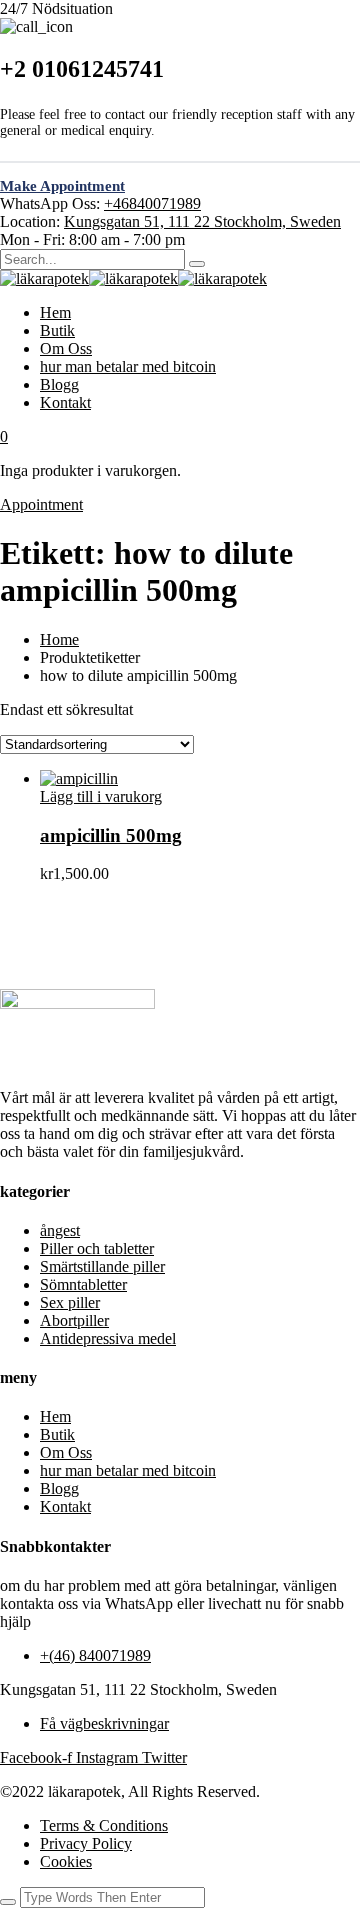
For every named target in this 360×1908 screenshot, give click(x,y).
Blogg (59, 384)
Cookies (66, 1861)
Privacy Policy (86, 1843)
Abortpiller (74, 1320)
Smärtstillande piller (102, 1266)
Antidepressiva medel (108, 1338)
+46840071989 (152, 203)
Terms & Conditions (104, 1825)
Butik (57, 330)
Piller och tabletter (97, 1248)
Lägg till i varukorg (101, 796)
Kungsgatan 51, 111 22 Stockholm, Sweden (202, 221)
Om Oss (66, 348)
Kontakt (65, 402)
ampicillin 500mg (111, 835)
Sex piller (70, 1302)
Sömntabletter (83, 1284)
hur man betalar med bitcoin (128, 366)
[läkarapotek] (44, 278)
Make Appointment (62, 186)
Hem (55, 312)
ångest (60, 1230)
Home (59, 639)
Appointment (41, 504)
